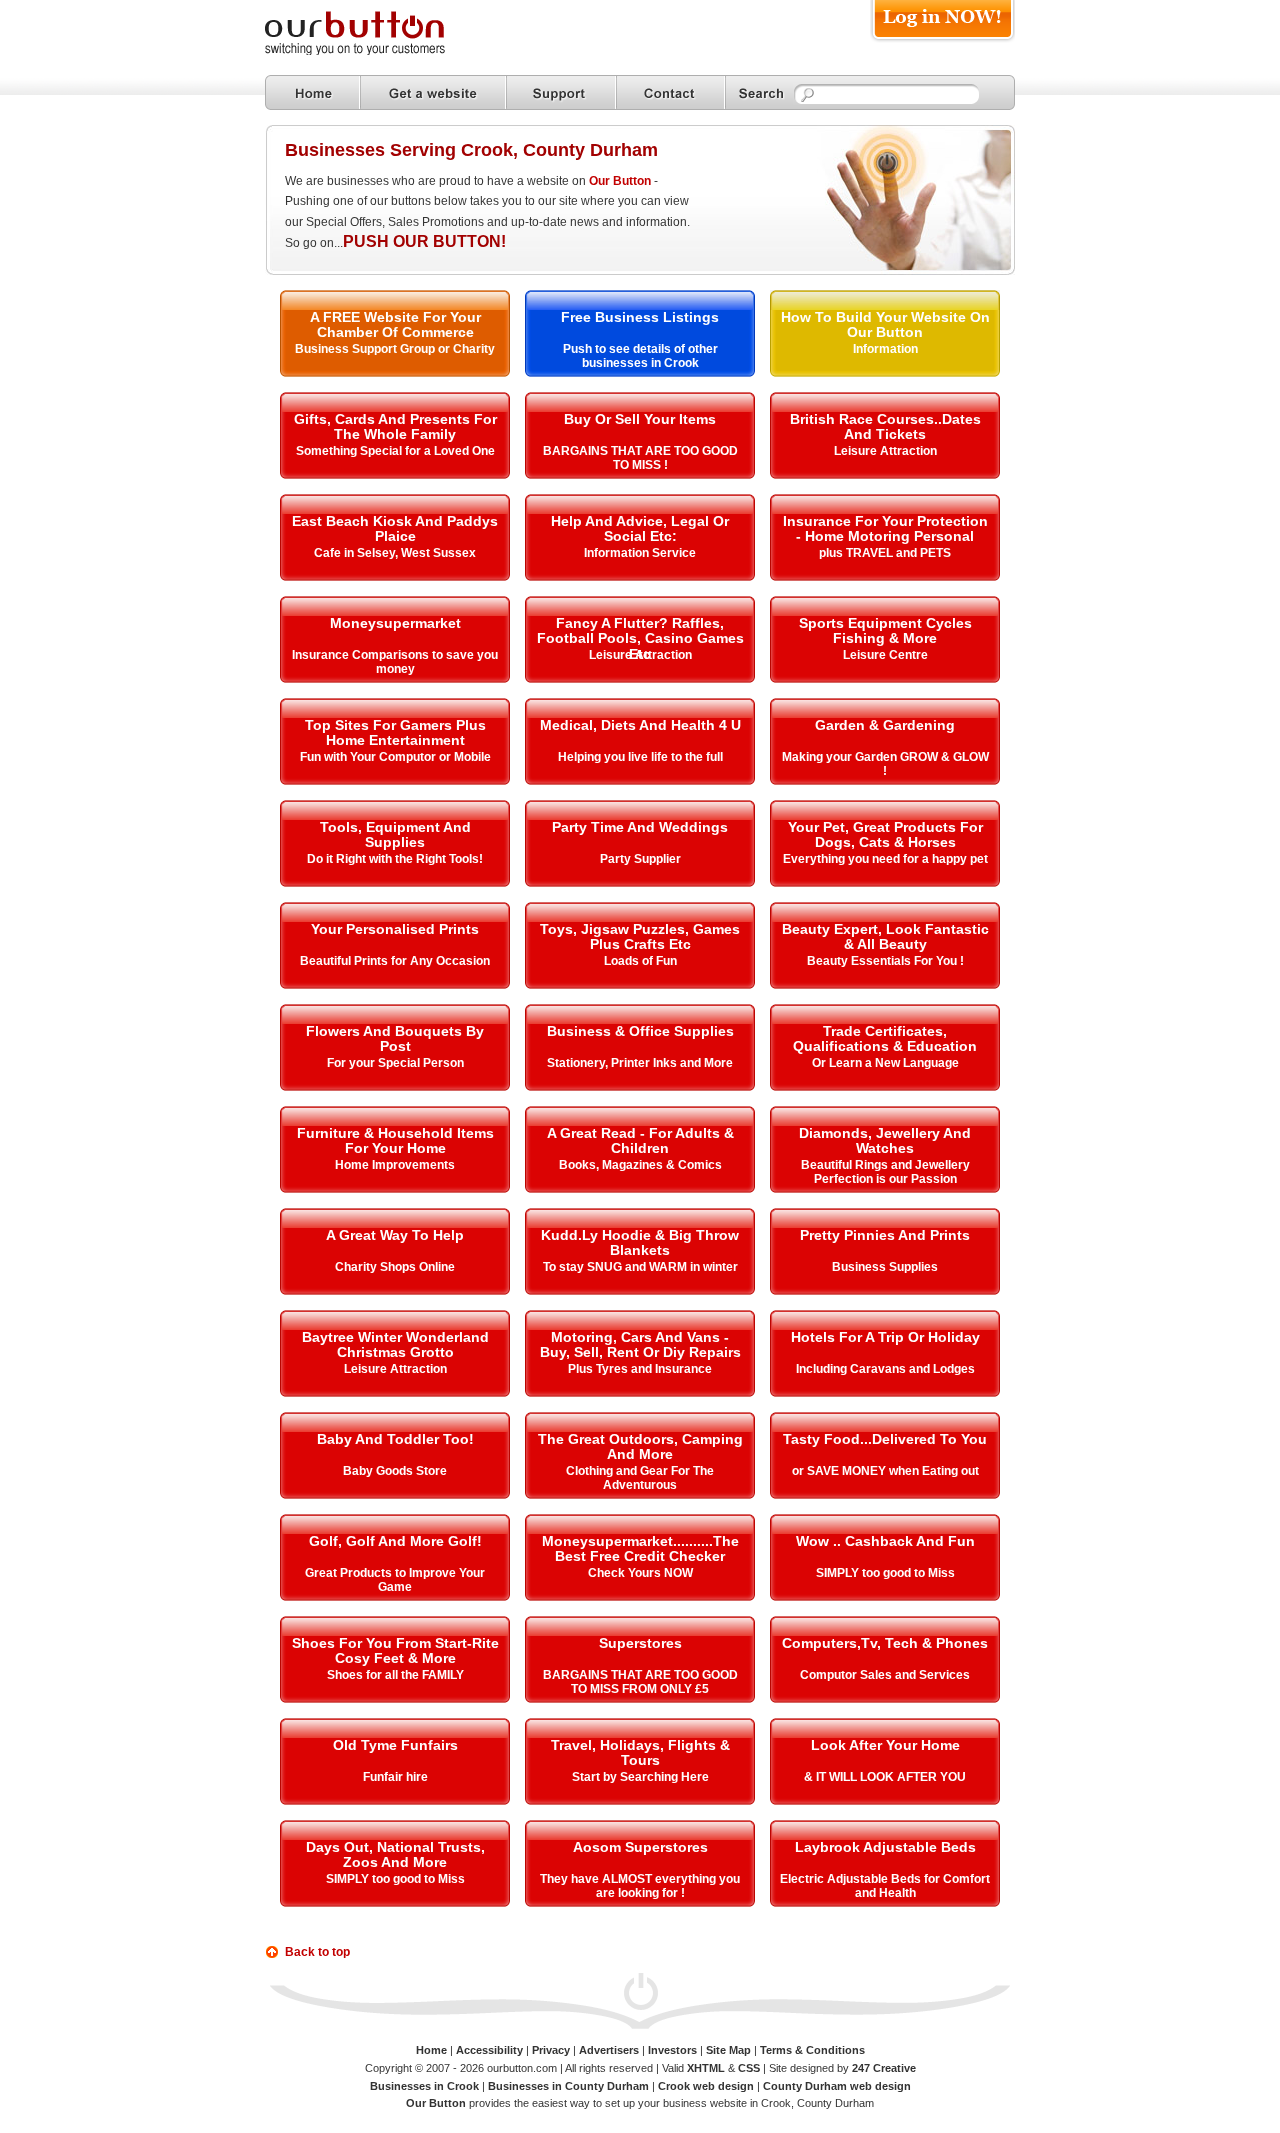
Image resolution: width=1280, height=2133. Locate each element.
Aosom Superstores (640, 1847)
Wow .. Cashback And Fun (885, 1541)
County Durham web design (837, 2086)
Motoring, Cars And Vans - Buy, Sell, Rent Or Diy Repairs (640, 1344)
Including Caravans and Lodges (885, 1369)
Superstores (640, 1643)
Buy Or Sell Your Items (640, 419)
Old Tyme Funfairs (395, 1745)
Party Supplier (640, 859)
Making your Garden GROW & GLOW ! (885, 764)
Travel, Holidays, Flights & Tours (640, 1752)
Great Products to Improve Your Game (395, 1580)
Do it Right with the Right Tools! (395, 859)
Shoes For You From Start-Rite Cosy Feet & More (395, 1650)
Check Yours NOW (640, 1573)
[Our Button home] (312, 92)
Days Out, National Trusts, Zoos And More (395, 1854)
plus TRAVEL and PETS (885, 553)
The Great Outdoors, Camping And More (640, 1446)
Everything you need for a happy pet (885, 859)
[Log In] (942, 41)
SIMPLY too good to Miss (885, 1573)
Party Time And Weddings (640, 827)
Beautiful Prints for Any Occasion (395, 961)
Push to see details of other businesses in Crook (640, 356)
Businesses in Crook (424, 2086)
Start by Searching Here (640, 1777)
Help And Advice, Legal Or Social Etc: (640, 528)
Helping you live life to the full (640, 757)
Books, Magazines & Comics (640, 1165)
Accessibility (489, 2050)
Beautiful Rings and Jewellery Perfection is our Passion (885, 1172)
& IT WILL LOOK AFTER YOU (885, 1777)
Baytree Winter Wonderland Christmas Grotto (395, 1344)
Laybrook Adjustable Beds (885, 1847)
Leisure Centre (885, 655)
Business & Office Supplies (640, 1031)
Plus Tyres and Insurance (640, 1369)
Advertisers (609, 2050)
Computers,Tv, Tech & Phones (885, 1643)
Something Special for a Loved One (395, 451)
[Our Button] (375, 51)
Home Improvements (395, 1165)
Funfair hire (395, 1777)
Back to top (317, 1952)
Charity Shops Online (395, 1267)
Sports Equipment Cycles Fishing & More (885, 630)
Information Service (640, 553)
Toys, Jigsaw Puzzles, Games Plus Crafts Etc (640, 936)
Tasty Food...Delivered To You (885, 1439)
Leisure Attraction (885, 451)
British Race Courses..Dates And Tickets (885, 426)
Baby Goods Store (395, 1471)
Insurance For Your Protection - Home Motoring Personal (885, 528)
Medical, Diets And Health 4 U (640, 725)
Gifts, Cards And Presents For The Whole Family (395, 426)
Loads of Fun (640, 961)
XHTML (706, 2068)
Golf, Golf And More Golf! (395, 1541)
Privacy (551, 2050)
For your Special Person (395, 1063)
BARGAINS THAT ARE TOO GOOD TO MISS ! (640, 458)
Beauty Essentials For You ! (885, 961)
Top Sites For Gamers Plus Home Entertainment (395, 732)
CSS (749, 2068)
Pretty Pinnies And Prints (885, 1235)
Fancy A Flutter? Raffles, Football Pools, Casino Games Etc (640, 638)
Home (431, 2050)
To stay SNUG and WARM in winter (640, 1267)
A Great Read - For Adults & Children (640, 1140)
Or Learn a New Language (885, 1063)
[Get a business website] (433, 92)
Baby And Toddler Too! (395, 1439)
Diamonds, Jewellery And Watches (885, 1140)
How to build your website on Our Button (885, 324)
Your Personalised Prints (395, 929)
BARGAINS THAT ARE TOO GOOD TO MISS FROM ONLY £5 (640, 1682)
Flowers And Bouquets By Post (395, 1038)
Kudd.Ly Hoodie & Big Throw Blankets (640, 1242)
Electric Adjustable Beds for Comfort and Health (885, 1886)
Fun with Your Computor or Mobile (395, 757)
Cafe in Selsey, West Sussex (395, 553)
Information (885, 349)
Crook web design (706, 2086)
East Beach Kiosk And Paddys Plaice (395, 528)
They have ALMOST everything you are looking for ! (640, 1886)
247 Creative (884, 2068)
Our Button (620, 181)
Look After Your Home (885, 1745)
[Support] (561, 92)
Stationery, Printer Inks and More (640, 1063)
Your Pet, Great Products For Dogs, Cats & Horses (885, 834)
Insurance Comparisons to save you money (395, 662)
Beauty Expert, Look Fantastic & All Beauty (885, 936)
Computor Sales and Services (885, 1675)
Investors (672, 2050)
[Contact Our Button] (670, 92)
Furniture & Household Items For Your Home (395, 1140)
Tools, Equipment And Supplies (395, 834)
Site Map (728, 2050)
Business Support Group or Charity (395, 349)
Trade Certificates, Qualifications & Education (885, 1038)
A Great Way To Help (395, 1235)
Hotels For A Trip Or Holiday (885, 1337)
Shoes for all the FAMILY (395, 1675)
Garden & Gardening (885, 725)
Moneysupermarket (395, 623)
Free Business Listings (640, 317)
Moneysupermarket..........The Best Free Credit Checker (640, 1548)
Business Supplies (885, 1267)
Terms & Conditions (812, 2050)
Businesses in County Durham (568, 2086)
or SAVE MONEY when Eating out (885, 1471)
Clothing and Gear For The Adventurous (640, 1478)
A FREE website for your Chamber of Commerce (395, 324)
